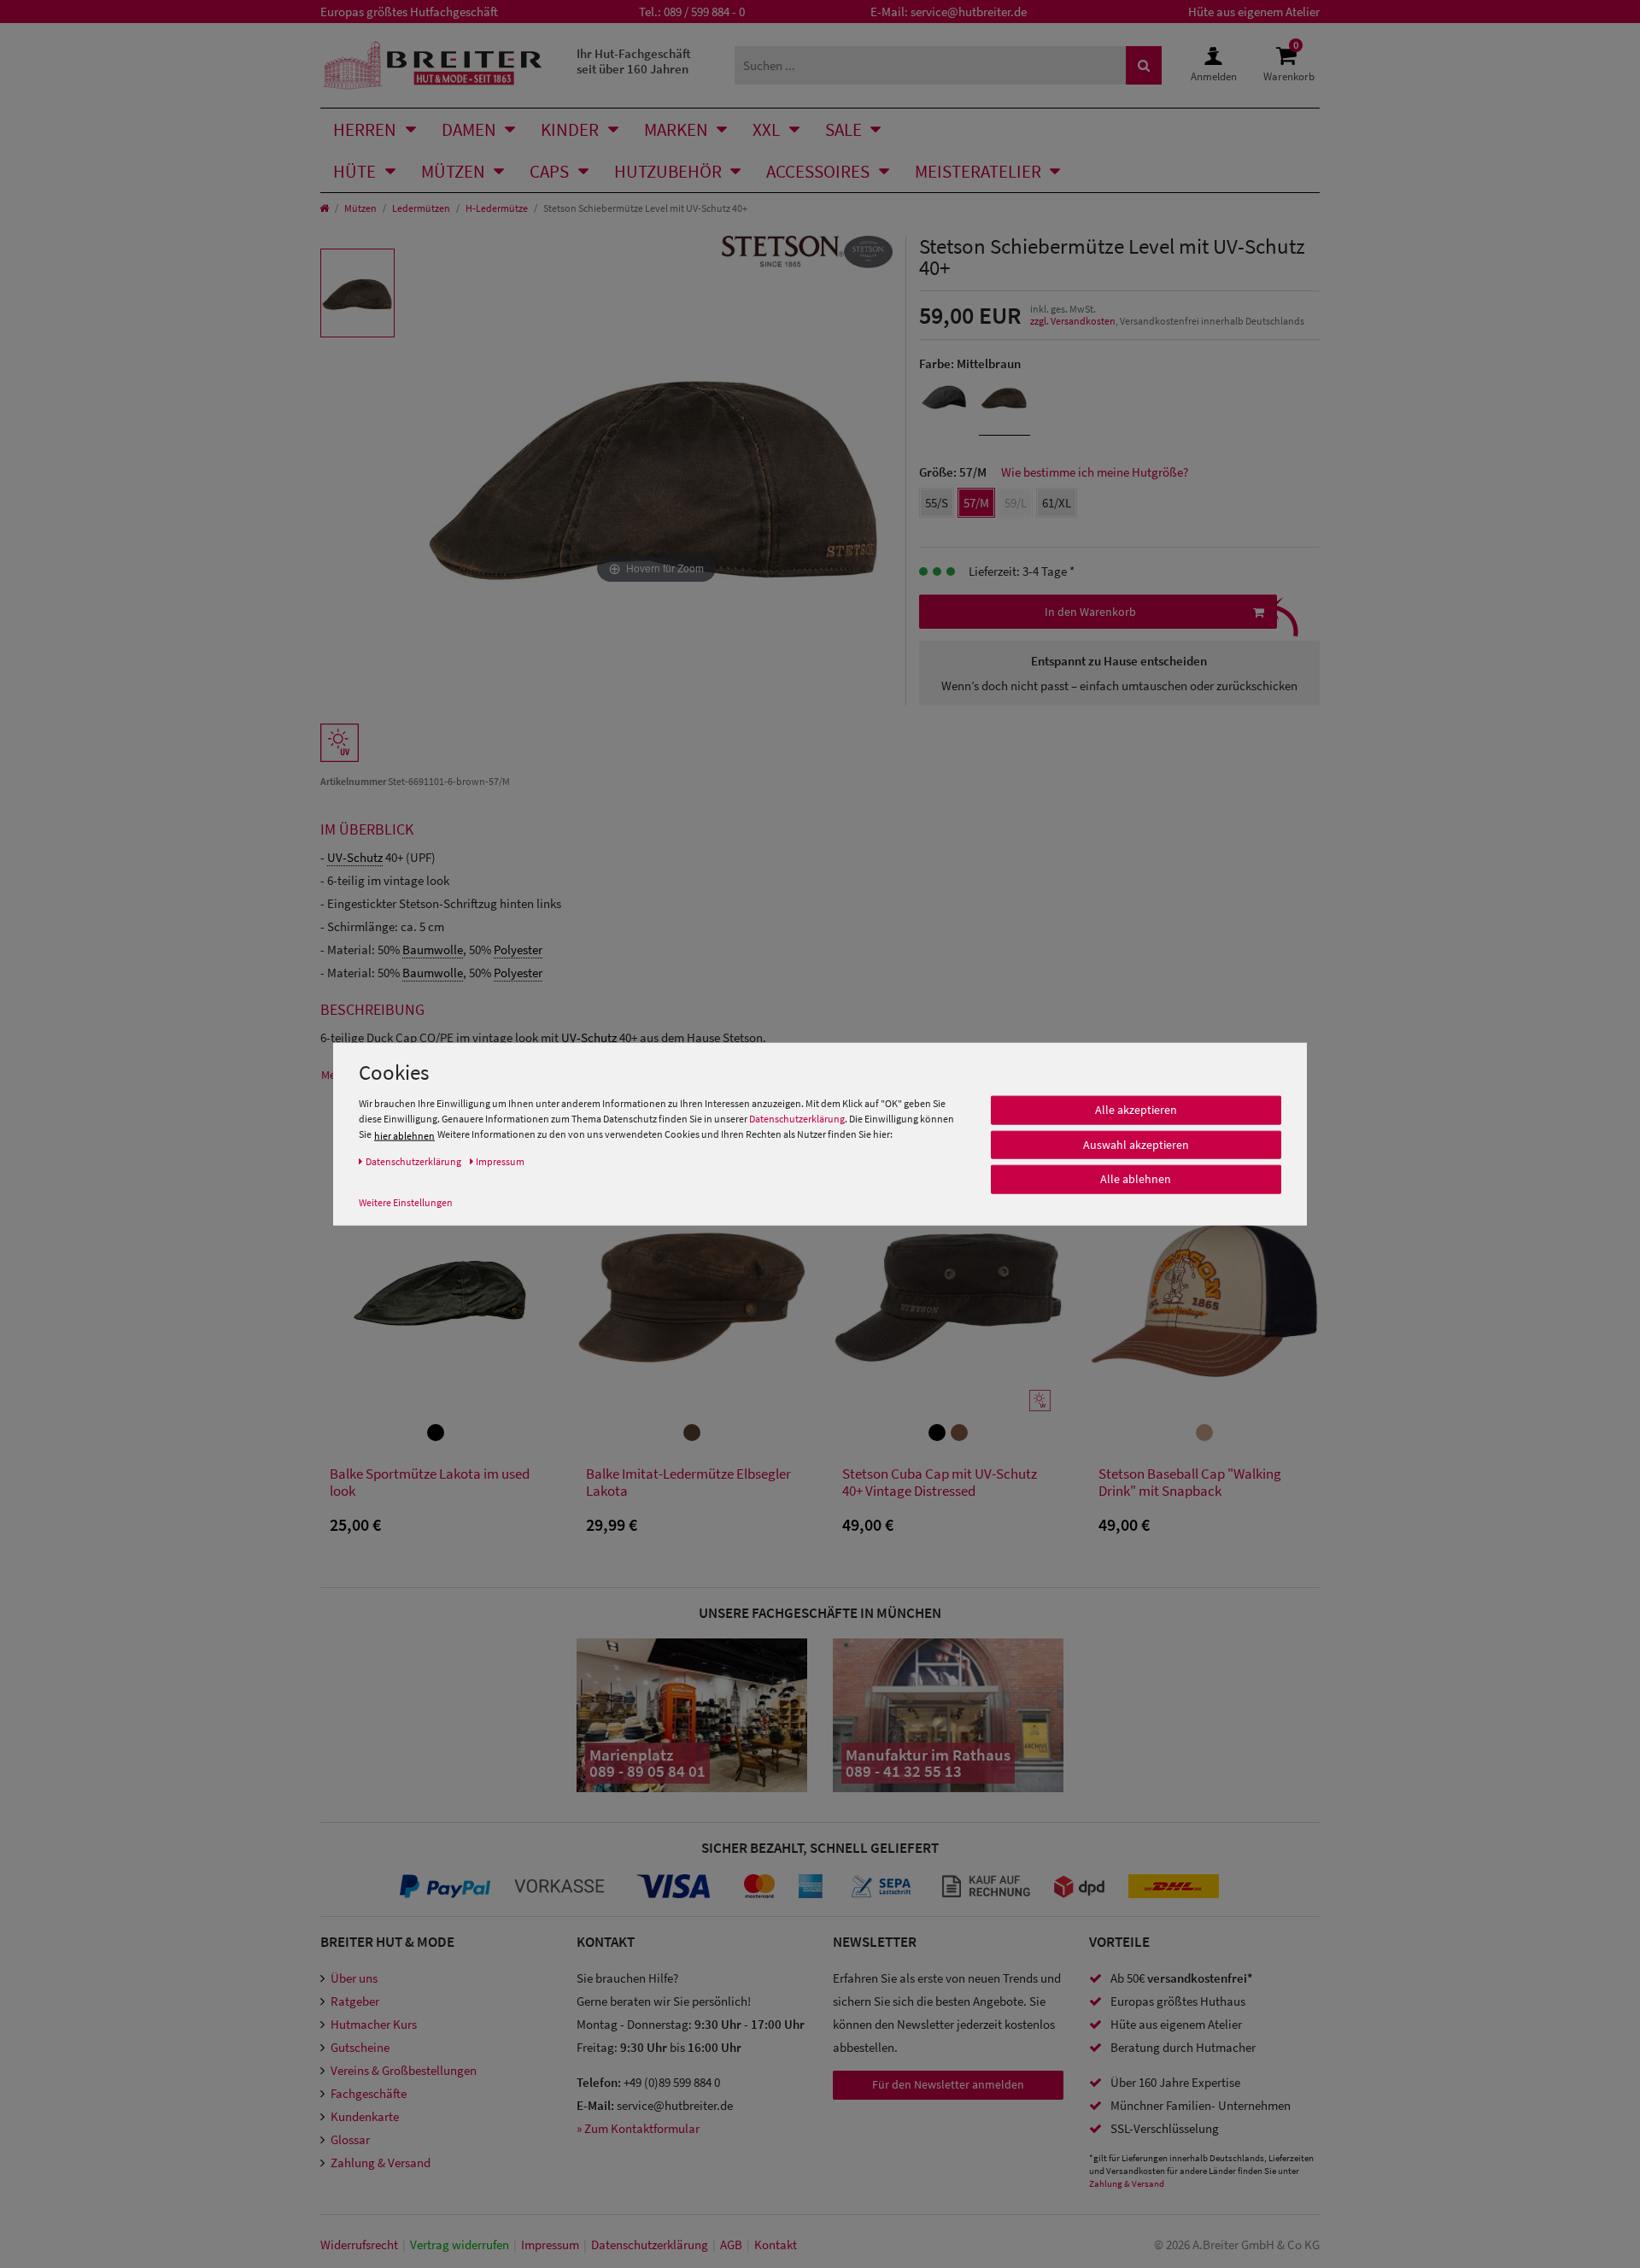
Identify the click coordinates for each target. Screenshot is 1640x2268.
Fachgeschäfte (369, 2093)
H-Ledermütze (497, 208)
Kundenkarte (365, 2116)
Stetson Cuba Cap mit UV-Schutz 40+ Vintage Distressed (940, 1483)
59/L (1016, 503)
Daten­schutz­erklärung (650, 2245)
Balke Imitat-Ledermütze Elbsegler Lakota (688, 1483)
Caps (549, 171)
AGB (731, 2245)
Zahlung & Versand (381, 2163)
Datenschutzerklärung (797, 1119)
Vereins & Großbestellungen (404, 2070)
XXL (766, 129)
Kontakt (776, 2245)
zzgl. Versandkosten (1073, 321)
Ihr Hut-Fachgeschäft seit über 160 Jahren (634, 61)
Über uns (354, 1978)
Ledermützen (421, 208)
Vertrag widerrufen (460, 2245)
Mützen (453, 171)
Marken (676, 129)
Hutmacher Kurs (374, 2024)
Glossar (350, 2139)
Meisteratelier (978, 171)
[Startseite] (324, 208)
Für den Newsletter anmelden (948, 2084)
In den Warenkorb (1090, 612)
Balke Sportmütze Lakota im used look (430, 1483)
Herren (365, 129)
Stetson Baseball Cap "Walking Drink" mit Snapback (1190, 1483)
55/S (937, 503)
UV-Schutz (355, 857)
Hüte (354, 171)
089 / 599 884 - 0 (704, 12)
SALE (843, 129)
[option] (357, 293)
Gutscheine (360, 2047)
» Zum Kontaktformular (638, 2128)
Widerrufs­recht (359, 2245)
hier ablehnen (404, 1136)
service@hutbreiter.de (969, 12)
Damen (469, 129)
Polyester (518, 949)
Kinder (570, 129)
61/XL (1057, 503)
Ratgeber (355, 2001)
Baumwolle (433, 949)
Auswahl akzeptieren (1136, 1145)
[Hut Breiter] (433, 65)
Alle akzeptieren (1136, 1111)
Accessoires (818, 171)
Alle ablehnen (1136, 1180)
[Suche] (1144, 65)
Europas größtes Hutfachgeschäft (409, 12)
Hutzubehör (668, 171)
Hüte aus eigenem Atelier (1254, 12)
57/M (976, 503)
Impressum (550, 2245)
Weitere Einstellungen (406, 1202)
